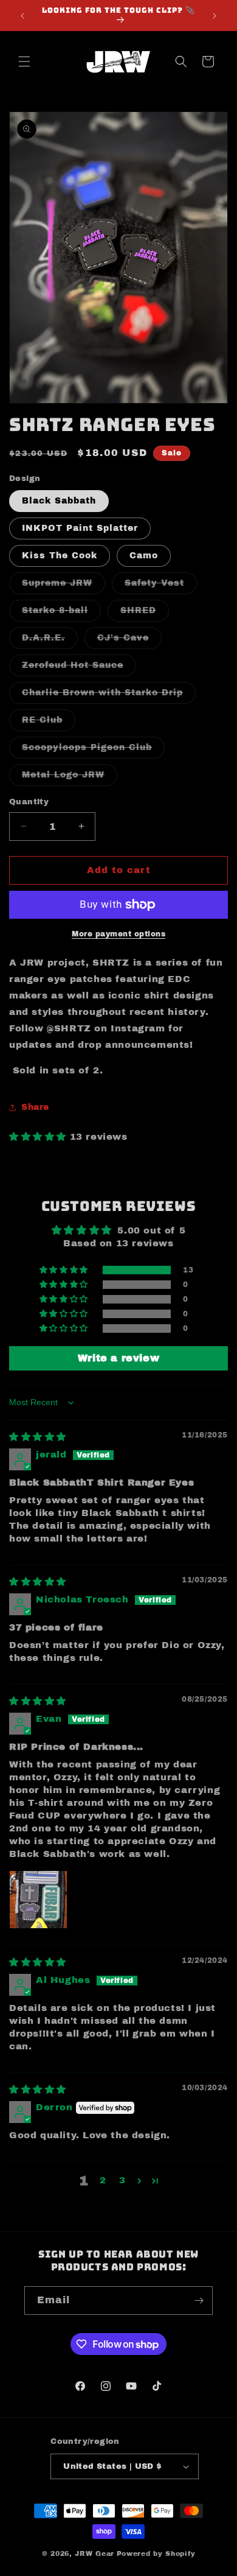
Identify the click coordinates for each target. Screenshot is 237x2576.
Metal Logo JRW (70, 778)
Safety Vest (161, 586)
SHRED (145, 613)
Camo (144, 556)
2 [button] (103, 2180)
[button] (24, 61)
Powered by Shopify (156, 2553)
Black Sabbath (59, 501)
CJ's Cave (129, 641)
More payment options (118, 934)
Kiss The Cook (60, 556)
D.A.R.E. (50, 641)
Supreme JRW (64, 586)
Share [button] (35, 1107)
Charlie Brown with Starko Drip (109, 696)
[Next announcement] (215, 16)
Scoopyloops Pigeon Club (93, 750)
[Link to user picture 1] (38, 1900)
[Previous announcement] (22, 16)
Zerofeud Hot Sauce (79, 668)
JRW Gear (94, 2553)
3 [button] (122, 2180)
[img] (38, 1437)
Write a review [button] (118, 1358)
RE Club (49, 723)
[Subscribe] (199, 2301)
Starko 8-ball (61, 613)
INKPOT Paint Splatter (80, 528)
